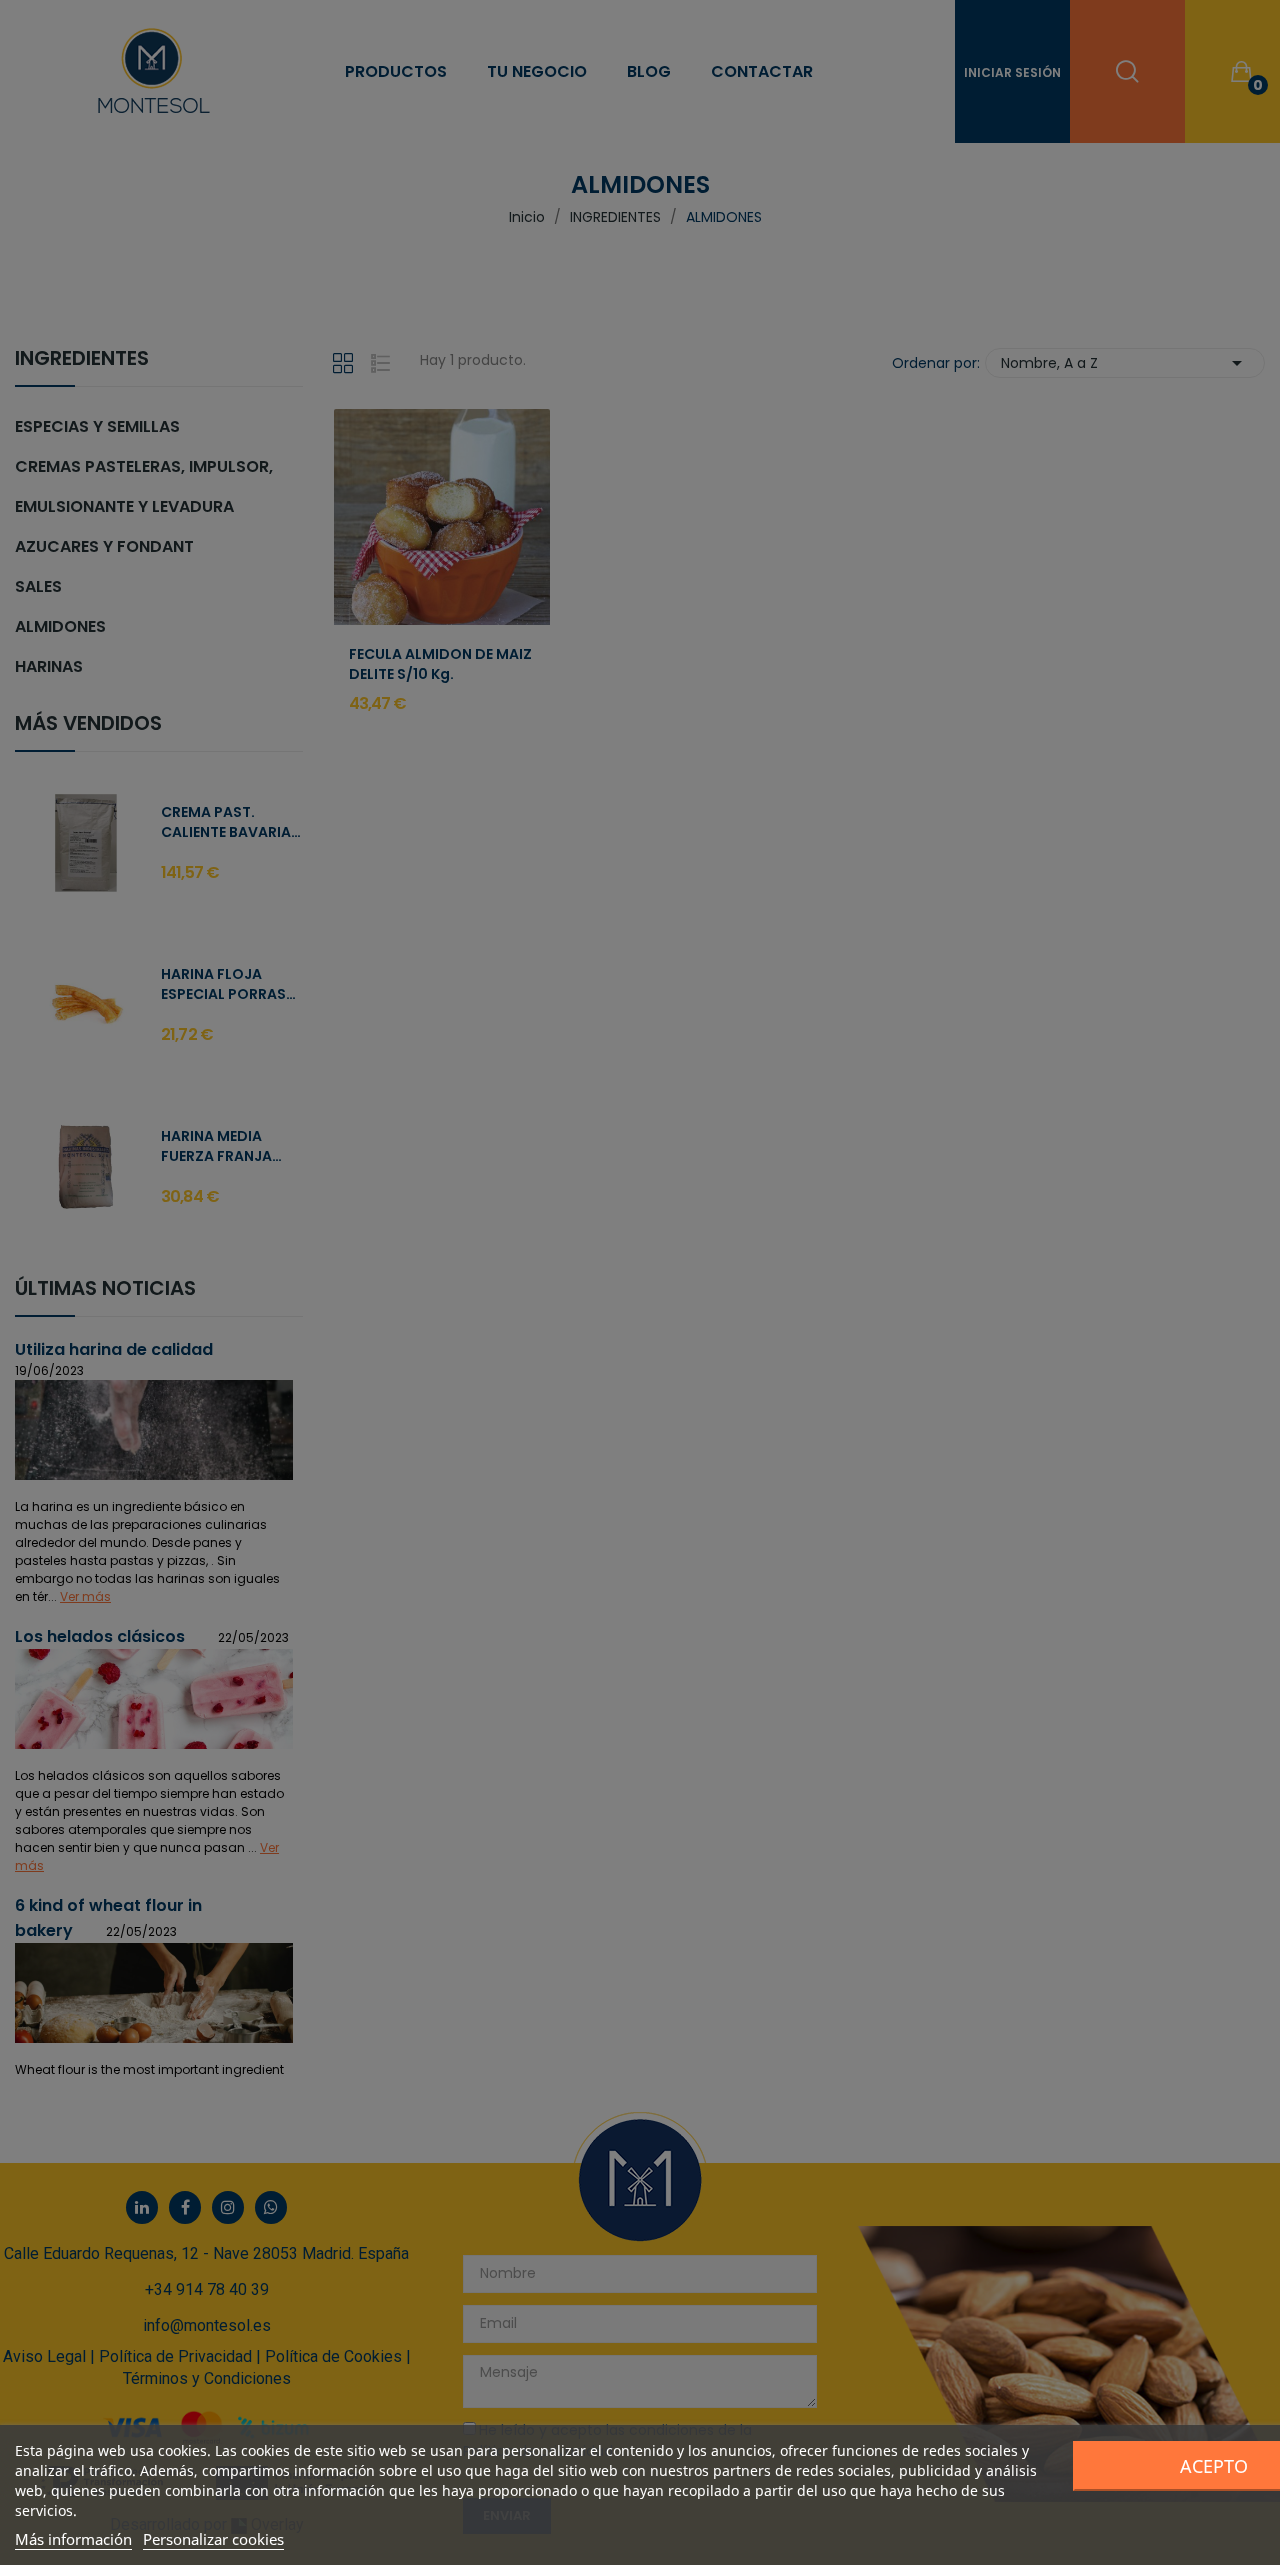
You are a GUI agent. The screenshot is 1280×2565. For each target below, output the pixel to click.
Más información (73, 2539)
